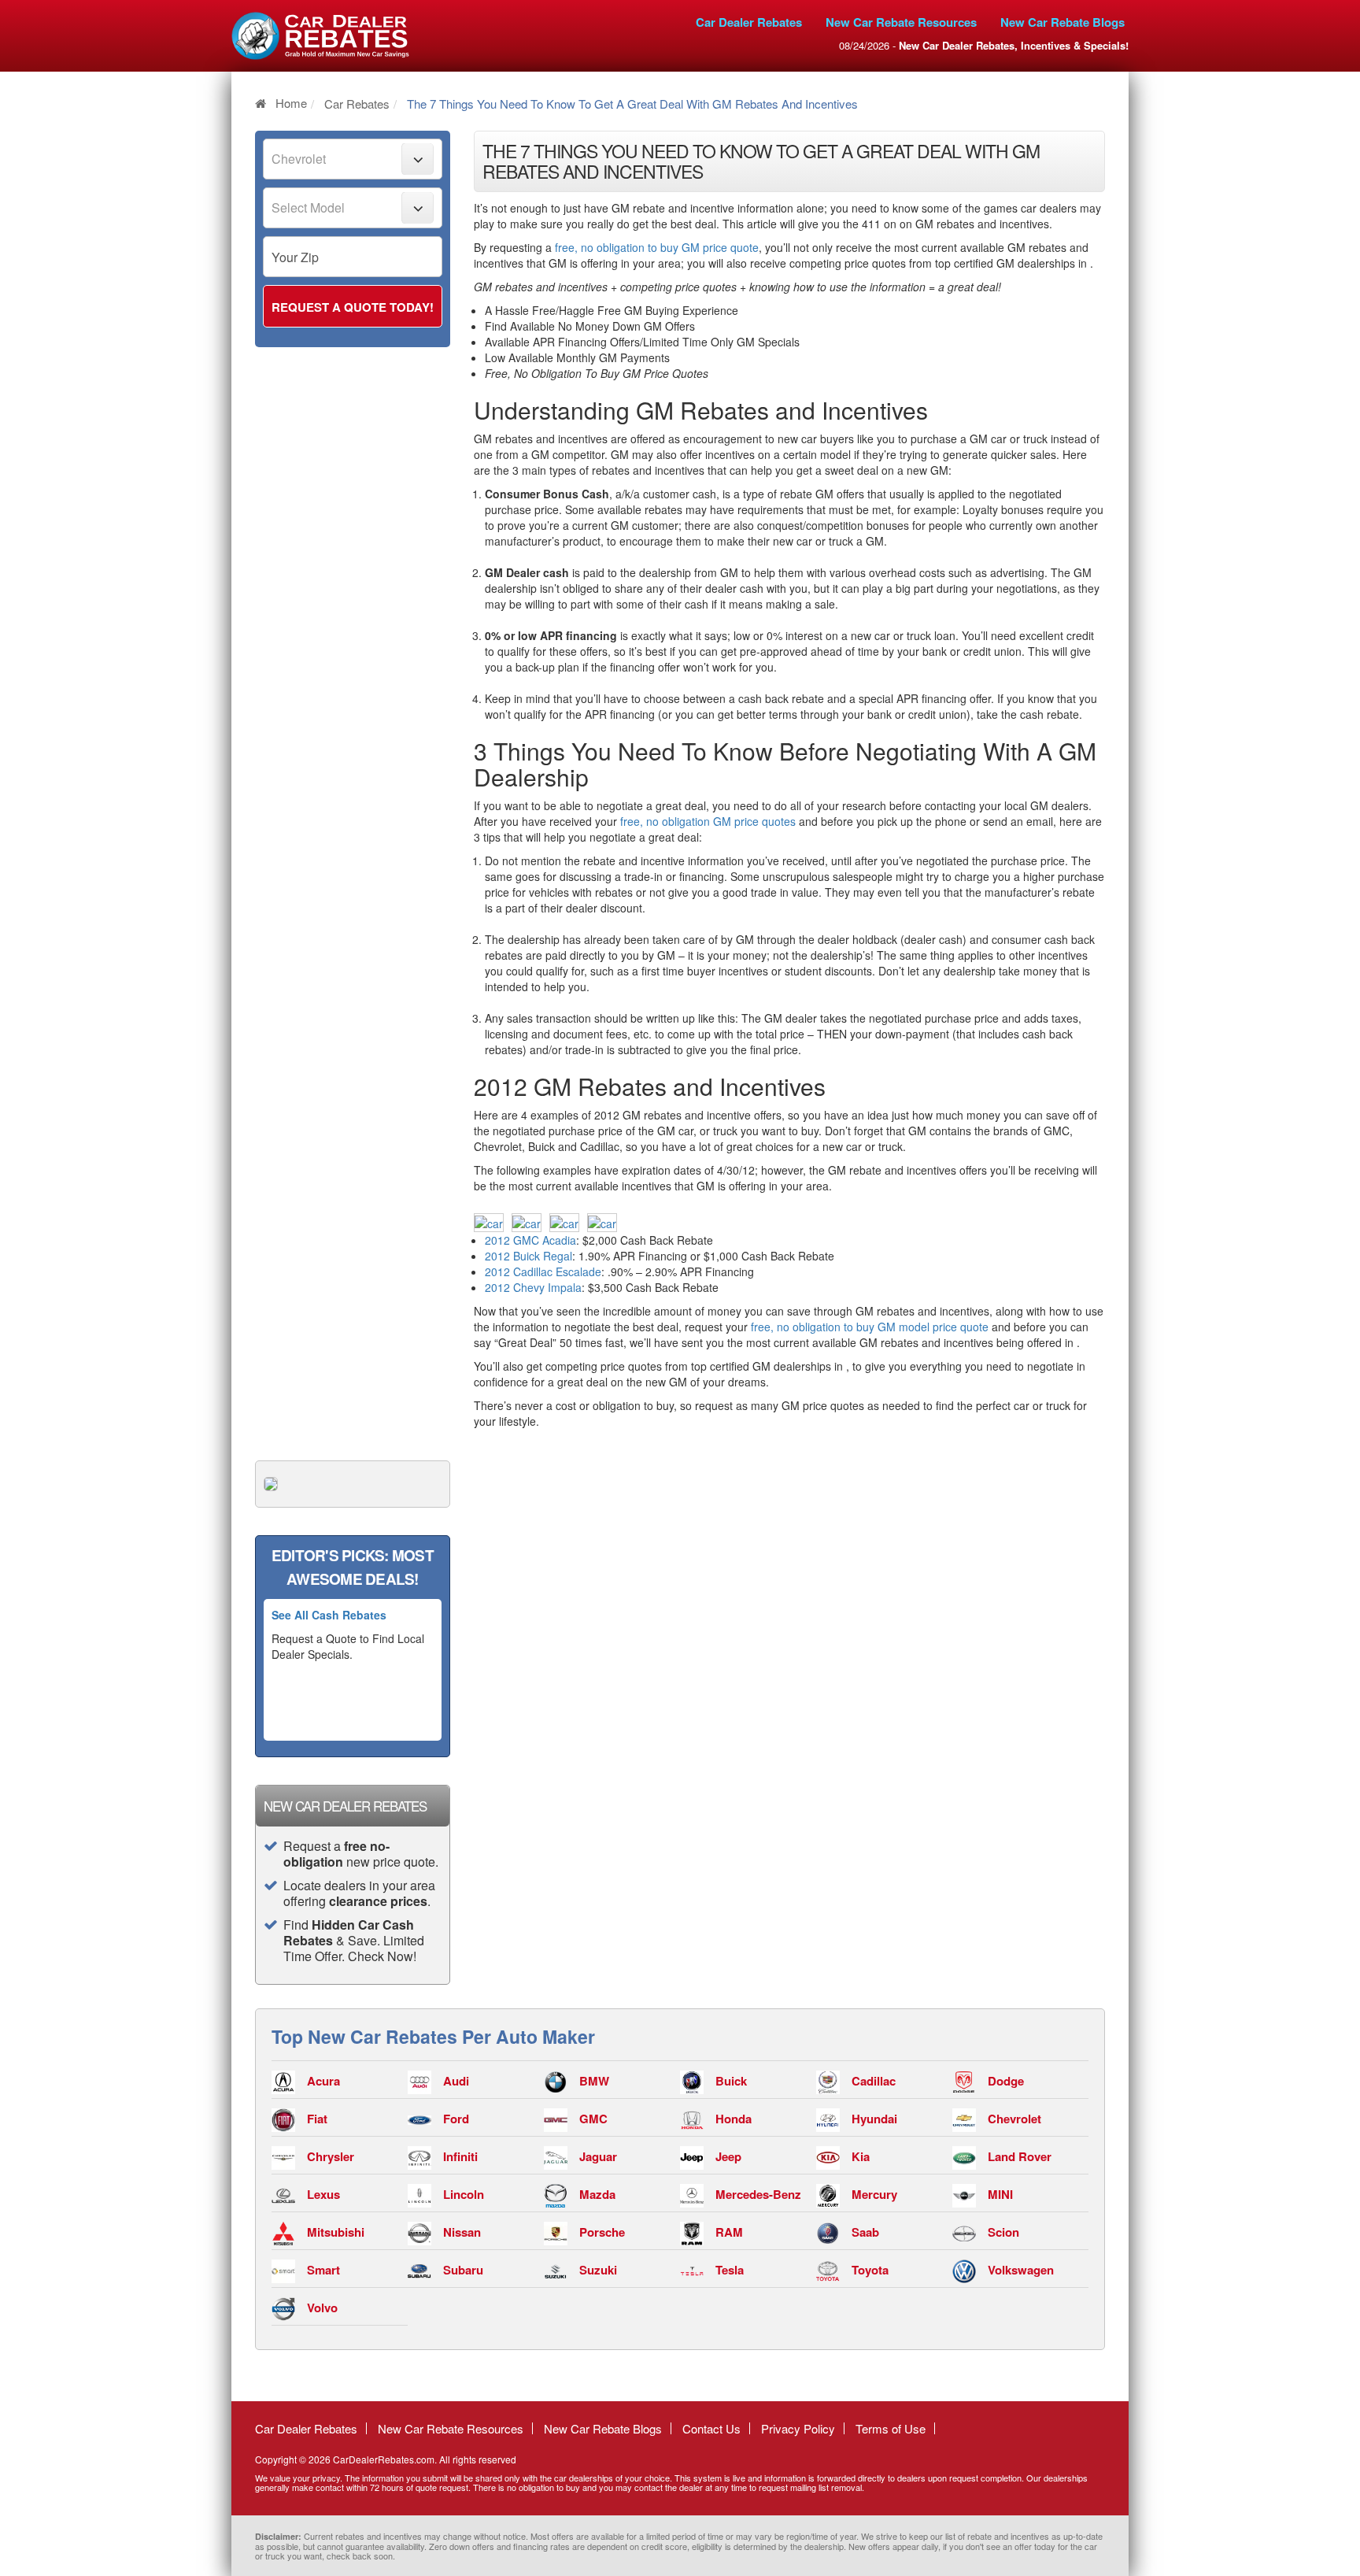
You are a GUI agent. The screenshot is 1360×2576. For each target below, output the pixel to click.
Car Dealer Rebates (749, 22)
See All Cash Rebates (329, 1615)
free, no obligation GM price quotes (708, 821)
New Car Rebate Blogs (1062, 22)
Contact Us (711, 2428)
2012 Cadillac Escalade (543, 1271)
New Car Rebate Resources (901, 22)
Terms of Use (891, 2428)
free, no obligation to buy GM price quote (657, 247)
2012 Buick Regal (528, 1256)
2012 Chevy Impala (533, 1287)
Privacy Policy (798, 2428)
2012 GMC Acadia (530, 1240)
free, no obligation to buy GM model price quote (870, 1327)
